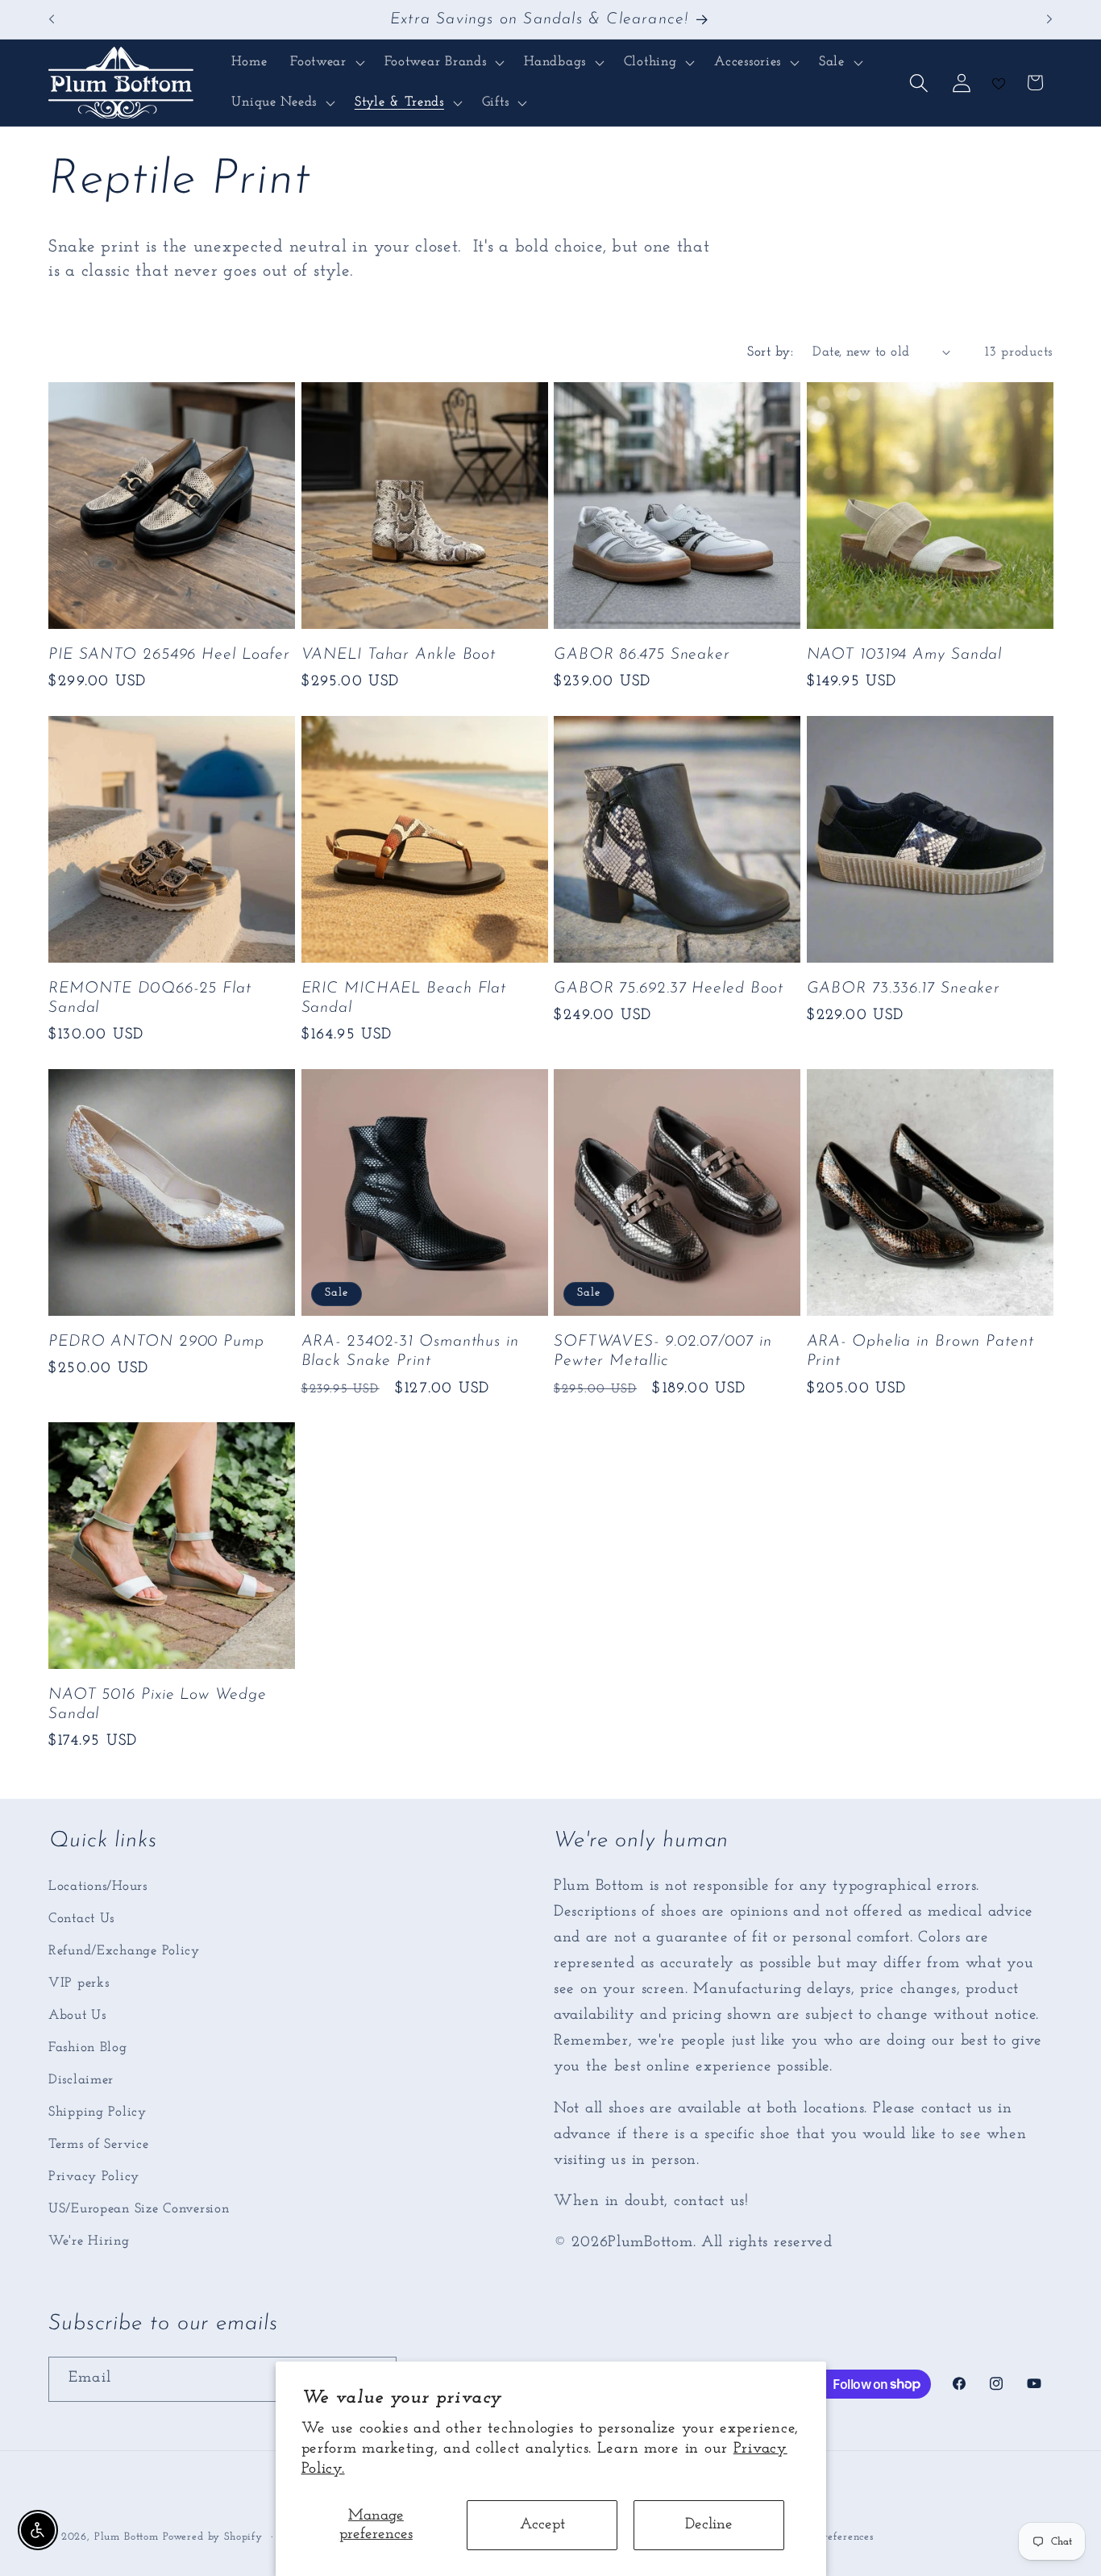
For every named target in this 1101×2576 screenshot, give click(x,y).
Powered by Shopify (213, 2537)
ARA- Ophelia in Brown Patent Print (920, 1351)
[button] (326, 63)
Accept (542, 2525)
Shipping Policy (98, 2112)
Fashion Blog (88, 2047)
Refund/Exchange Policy (124, 1951)
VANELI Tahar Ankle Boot (399, 655)
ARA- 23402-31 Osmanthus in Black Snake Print (410, 1351)
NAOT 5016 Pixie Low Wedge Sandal (158, 1704)
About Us (77, 2015)
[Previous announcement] (52, 19)
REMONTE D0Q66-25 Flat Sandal (150, 998)
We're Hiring (89, 2241)
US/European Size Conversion (139, 2209)
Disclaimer (81, 2080)
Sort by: (770, 352)
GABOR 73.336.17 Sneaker (904, 988)
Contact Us (81, 1918)
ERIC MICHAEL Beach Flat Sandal (404, 998)
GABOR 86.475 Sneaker (642, 655)
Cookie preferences (827, 2537)
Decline (709, 2525)
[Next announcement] (1049, 19)
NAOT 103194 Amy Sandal (905, 655)
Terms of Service (99, 2144)
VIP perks (79, 1983)
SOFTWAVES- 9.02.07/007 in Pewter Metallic (663, 1351)
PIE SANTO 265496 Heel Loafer (169, 655)
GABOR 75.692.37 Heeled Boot (669, 988)
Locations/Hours (98, 1886)
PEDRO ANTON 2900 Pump (156, 1342)
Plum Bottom (127, 2537)
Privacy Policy (94, 2176)
